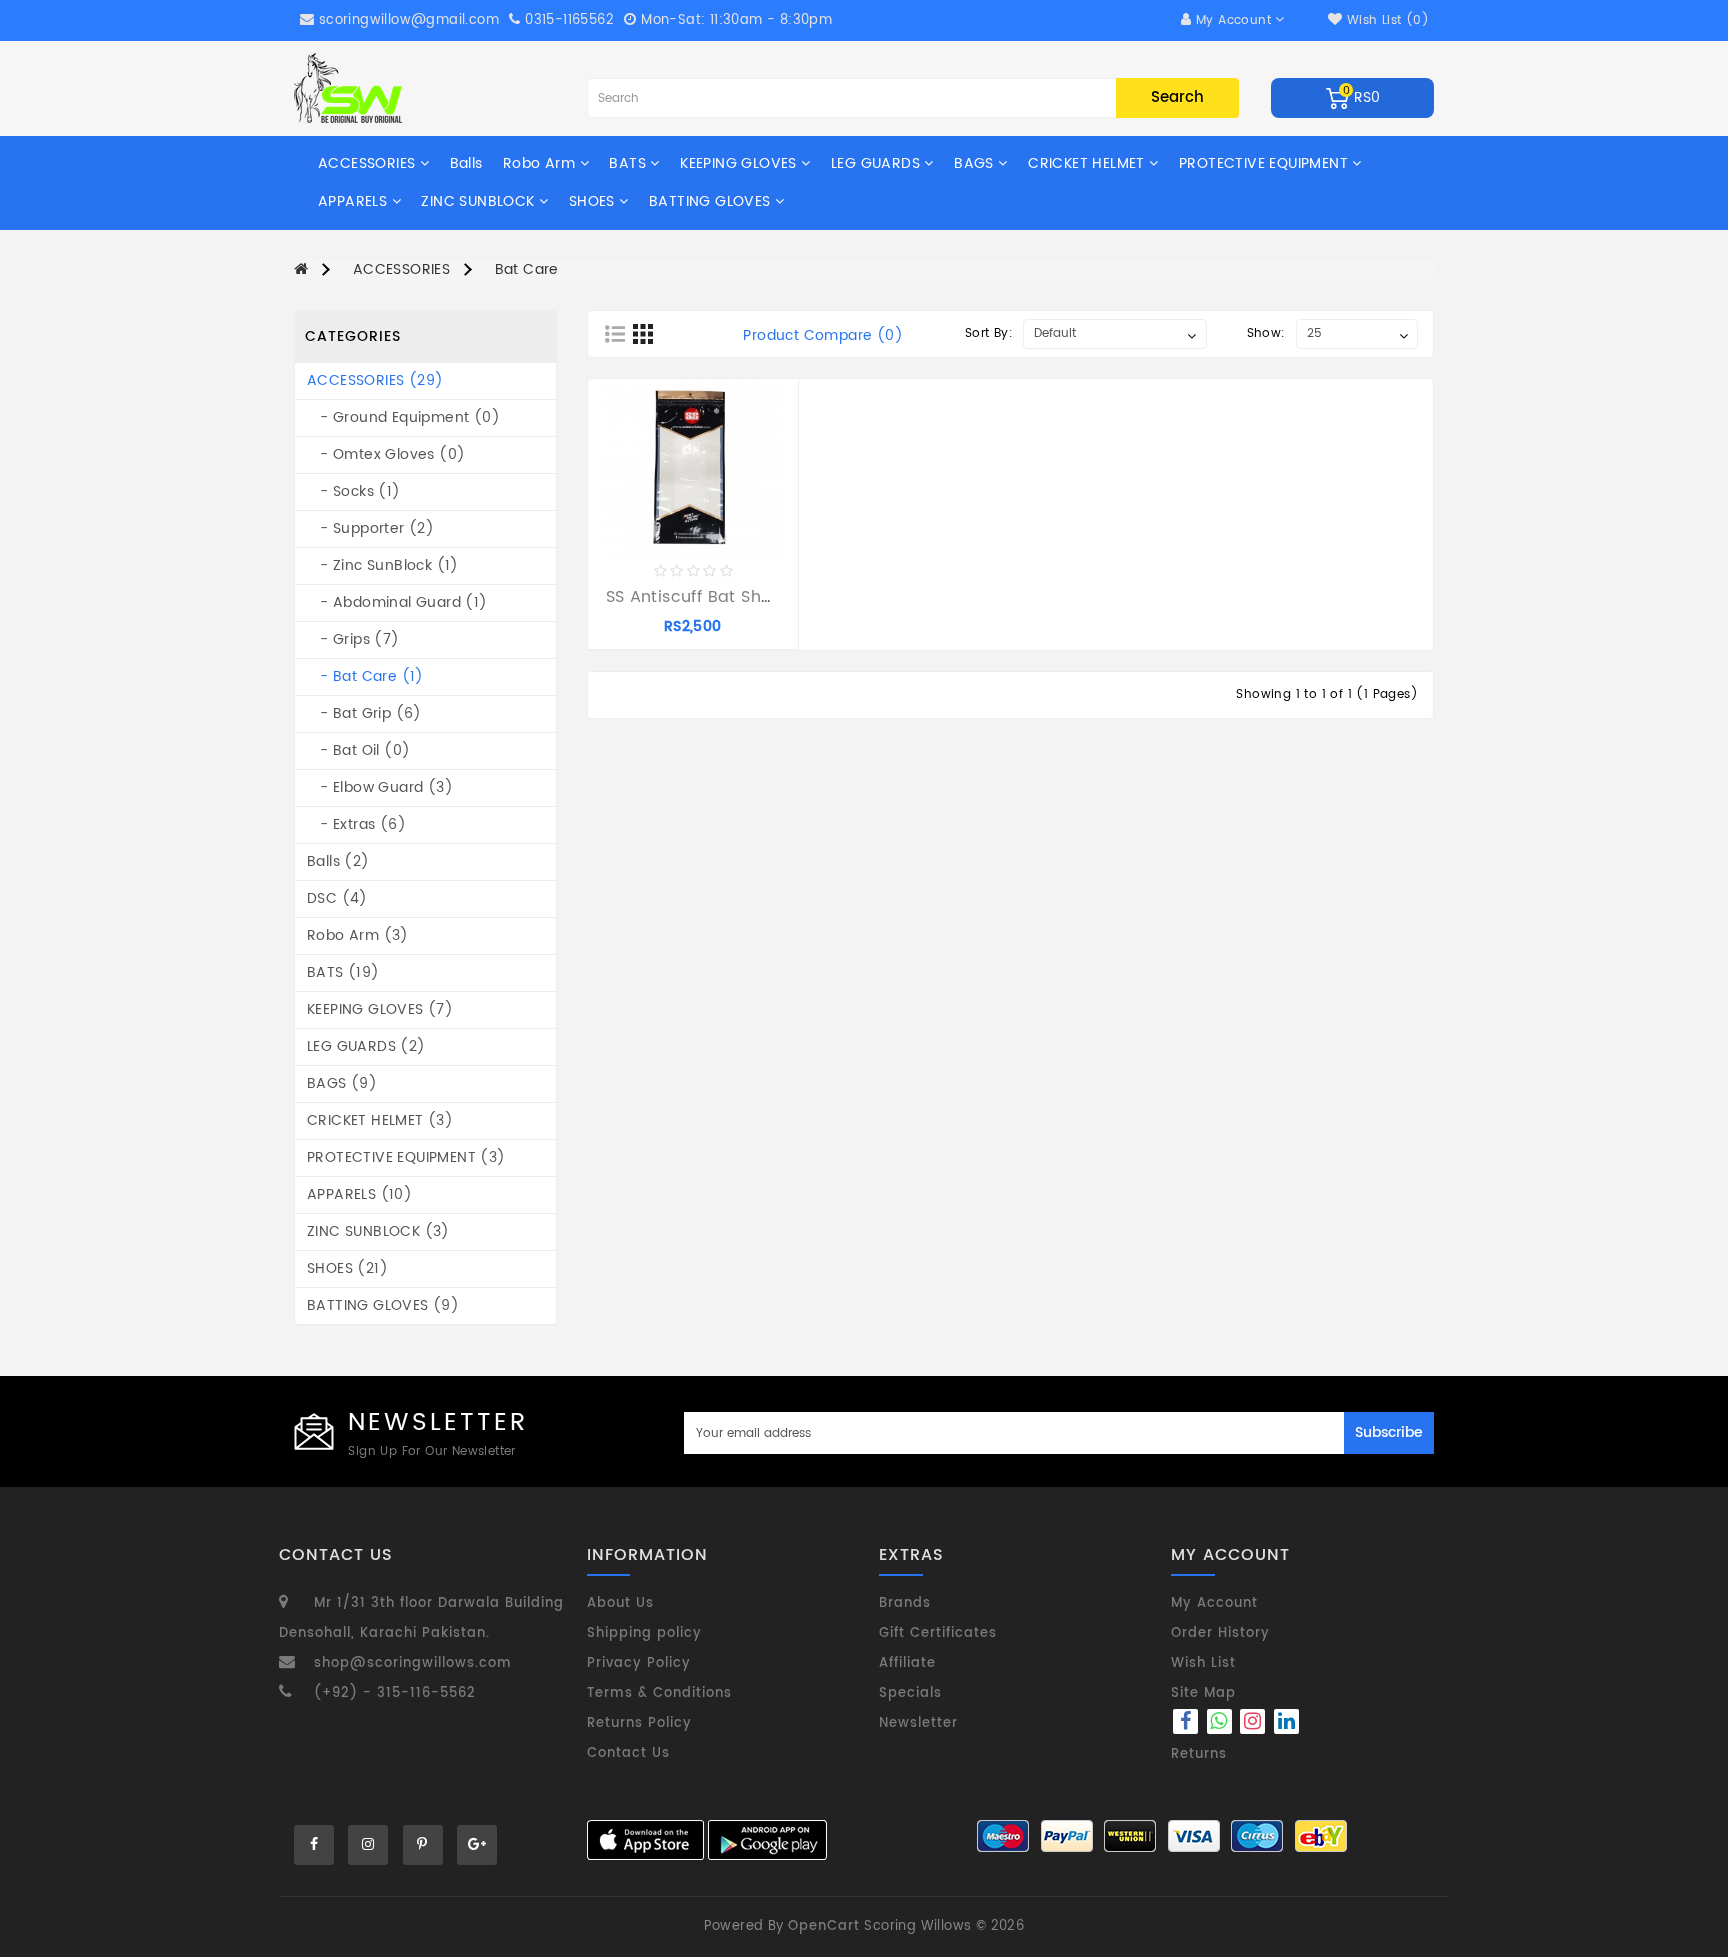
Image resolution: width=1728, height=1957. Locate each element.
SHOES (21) (347, 1268)
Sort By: (989, 333)
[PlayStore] (767, 1840)
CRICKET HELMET (1088, 163)
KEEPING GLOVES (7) (380, 1009)
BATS (629, 163)
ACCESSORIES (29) (375, 380)
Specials (910, 1693)
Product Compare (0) (823, 336)
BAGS (976, 163)
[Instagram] (1255, 1724)
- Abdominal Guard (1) (397, 602)
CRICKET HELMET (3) (380, 1120)
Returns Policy (639, 1723)
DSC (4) (337, 898)
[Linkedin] (1286, 1724)
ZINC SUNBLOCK (480, 201)
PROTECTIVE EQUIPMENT (1265, 163)
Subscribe (1389, 1432)
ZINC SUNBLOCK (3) (378, 1231)
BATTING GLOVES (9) (383, 1305)
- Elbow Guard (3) (380, 787)
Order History (1220, 1633)
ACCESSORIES (369, 163)
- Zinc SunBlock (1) (383, 565)
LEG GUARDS (877, 163)
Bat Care (527, 269)
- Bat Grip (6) (364, 713)
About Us (620, 1603)
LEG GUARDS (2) (366, 1046)
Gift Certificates (938, 1633)
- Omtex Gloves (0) (386, 454)
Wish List (1203, 1663)
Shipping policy (644, 1633)
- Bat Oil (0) (358, 750)
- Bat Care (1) (365, 676)
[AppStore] (645, 1840)
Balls (466, 163)
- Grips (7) (353, 639)
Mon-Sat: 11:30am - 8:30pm (734, 20)
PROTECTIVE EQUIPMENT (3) (406, 1157)
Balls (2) (338, 861)
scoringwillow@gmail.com (409, 20)
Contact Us (628, 1753)
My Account (1214, 1603)
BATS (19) (343, 972)
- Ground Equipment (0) (403, 417)
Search (1177, 97)
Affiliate (907, 1663)
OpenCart (824, 1926)
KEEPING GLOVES (740, 163)
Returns (1199, 1754)
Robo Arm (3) (358, 935)
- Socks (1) (354, 491)
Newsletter (918, 1723)
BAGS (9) (342, 1083)
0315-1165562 (567, 20)
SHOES (594, 201)
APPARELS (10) (359, 1194)
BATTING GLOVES (712, 201)
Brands (905, 1603)
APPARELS (355, 201)
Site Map (1203, 1693)
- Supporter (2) (370, 528)
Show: (1266, 333)
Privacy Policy (639, 1663)
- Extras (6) (356, 824)
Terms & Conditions (659, 1693)
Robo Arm (541, 163)
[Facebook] (1185, 1724)
